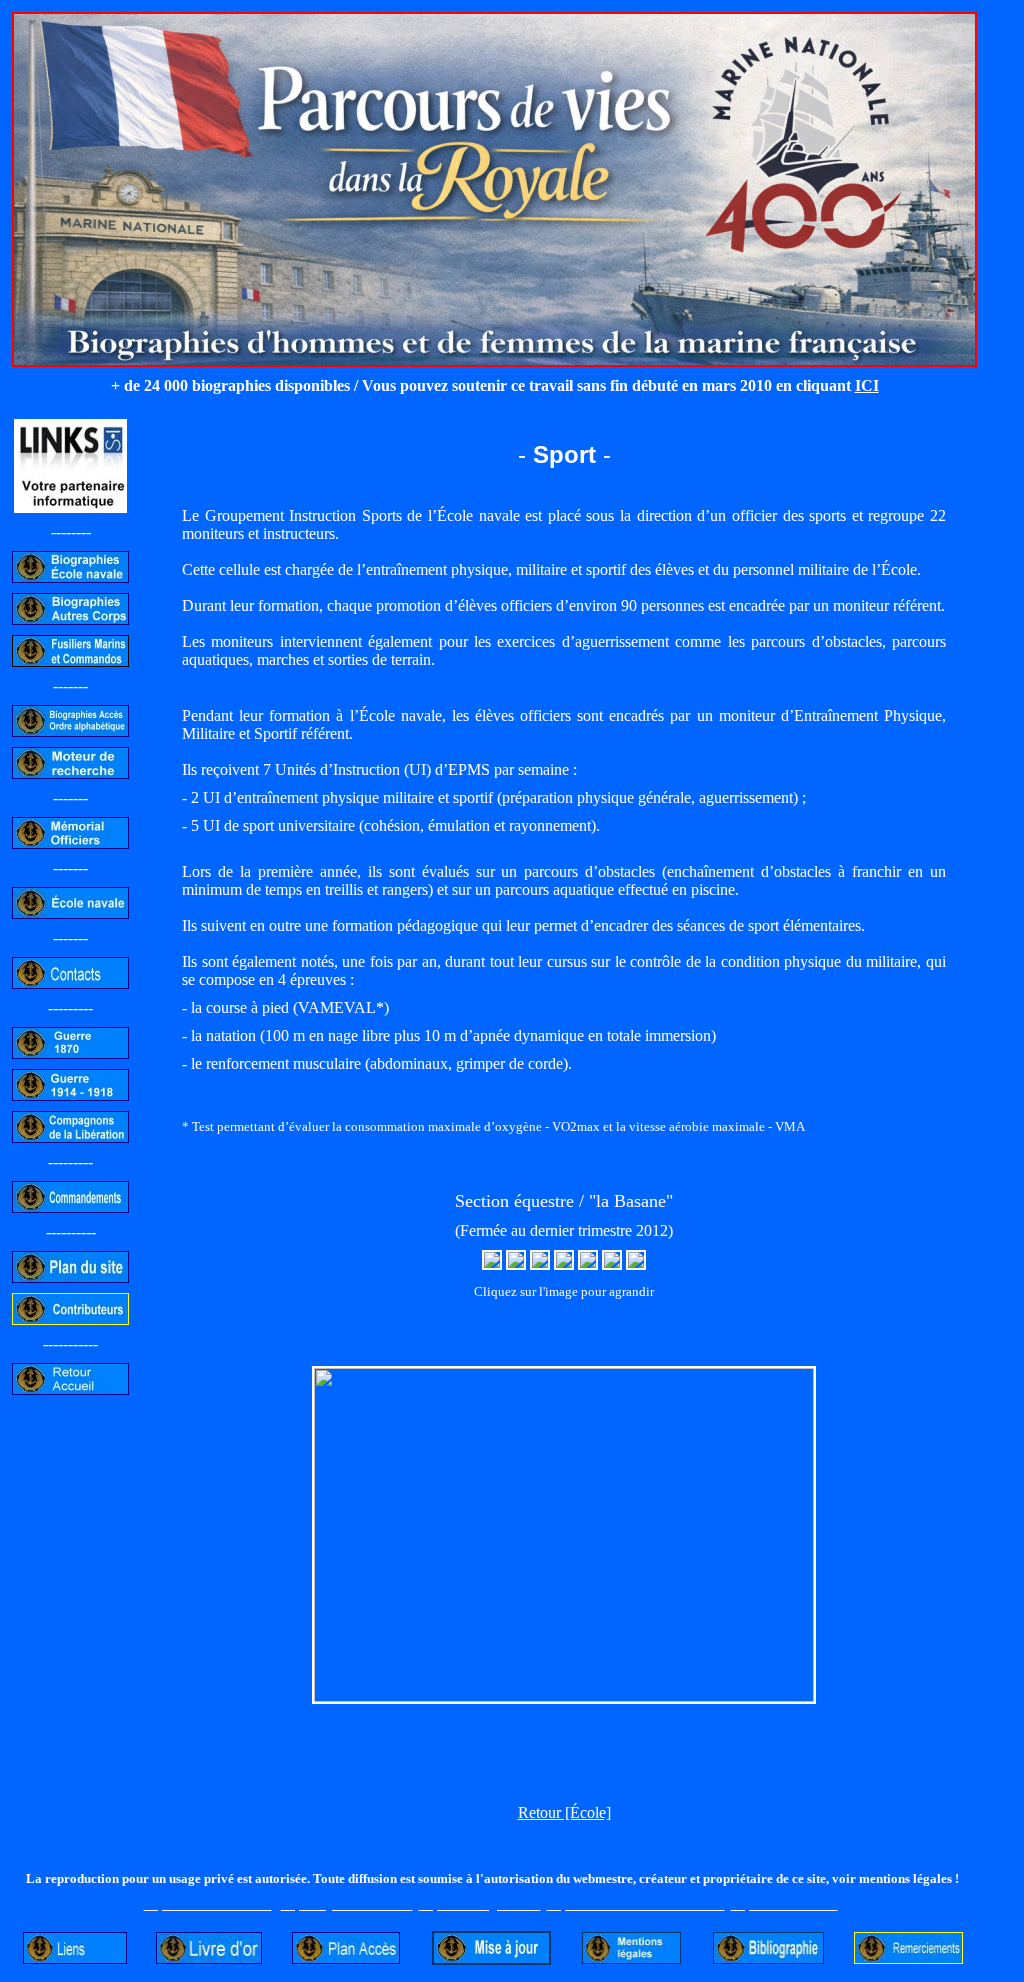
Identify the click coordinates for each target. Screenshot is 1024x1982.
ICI (867, 385)
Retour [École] (564, 1812)
